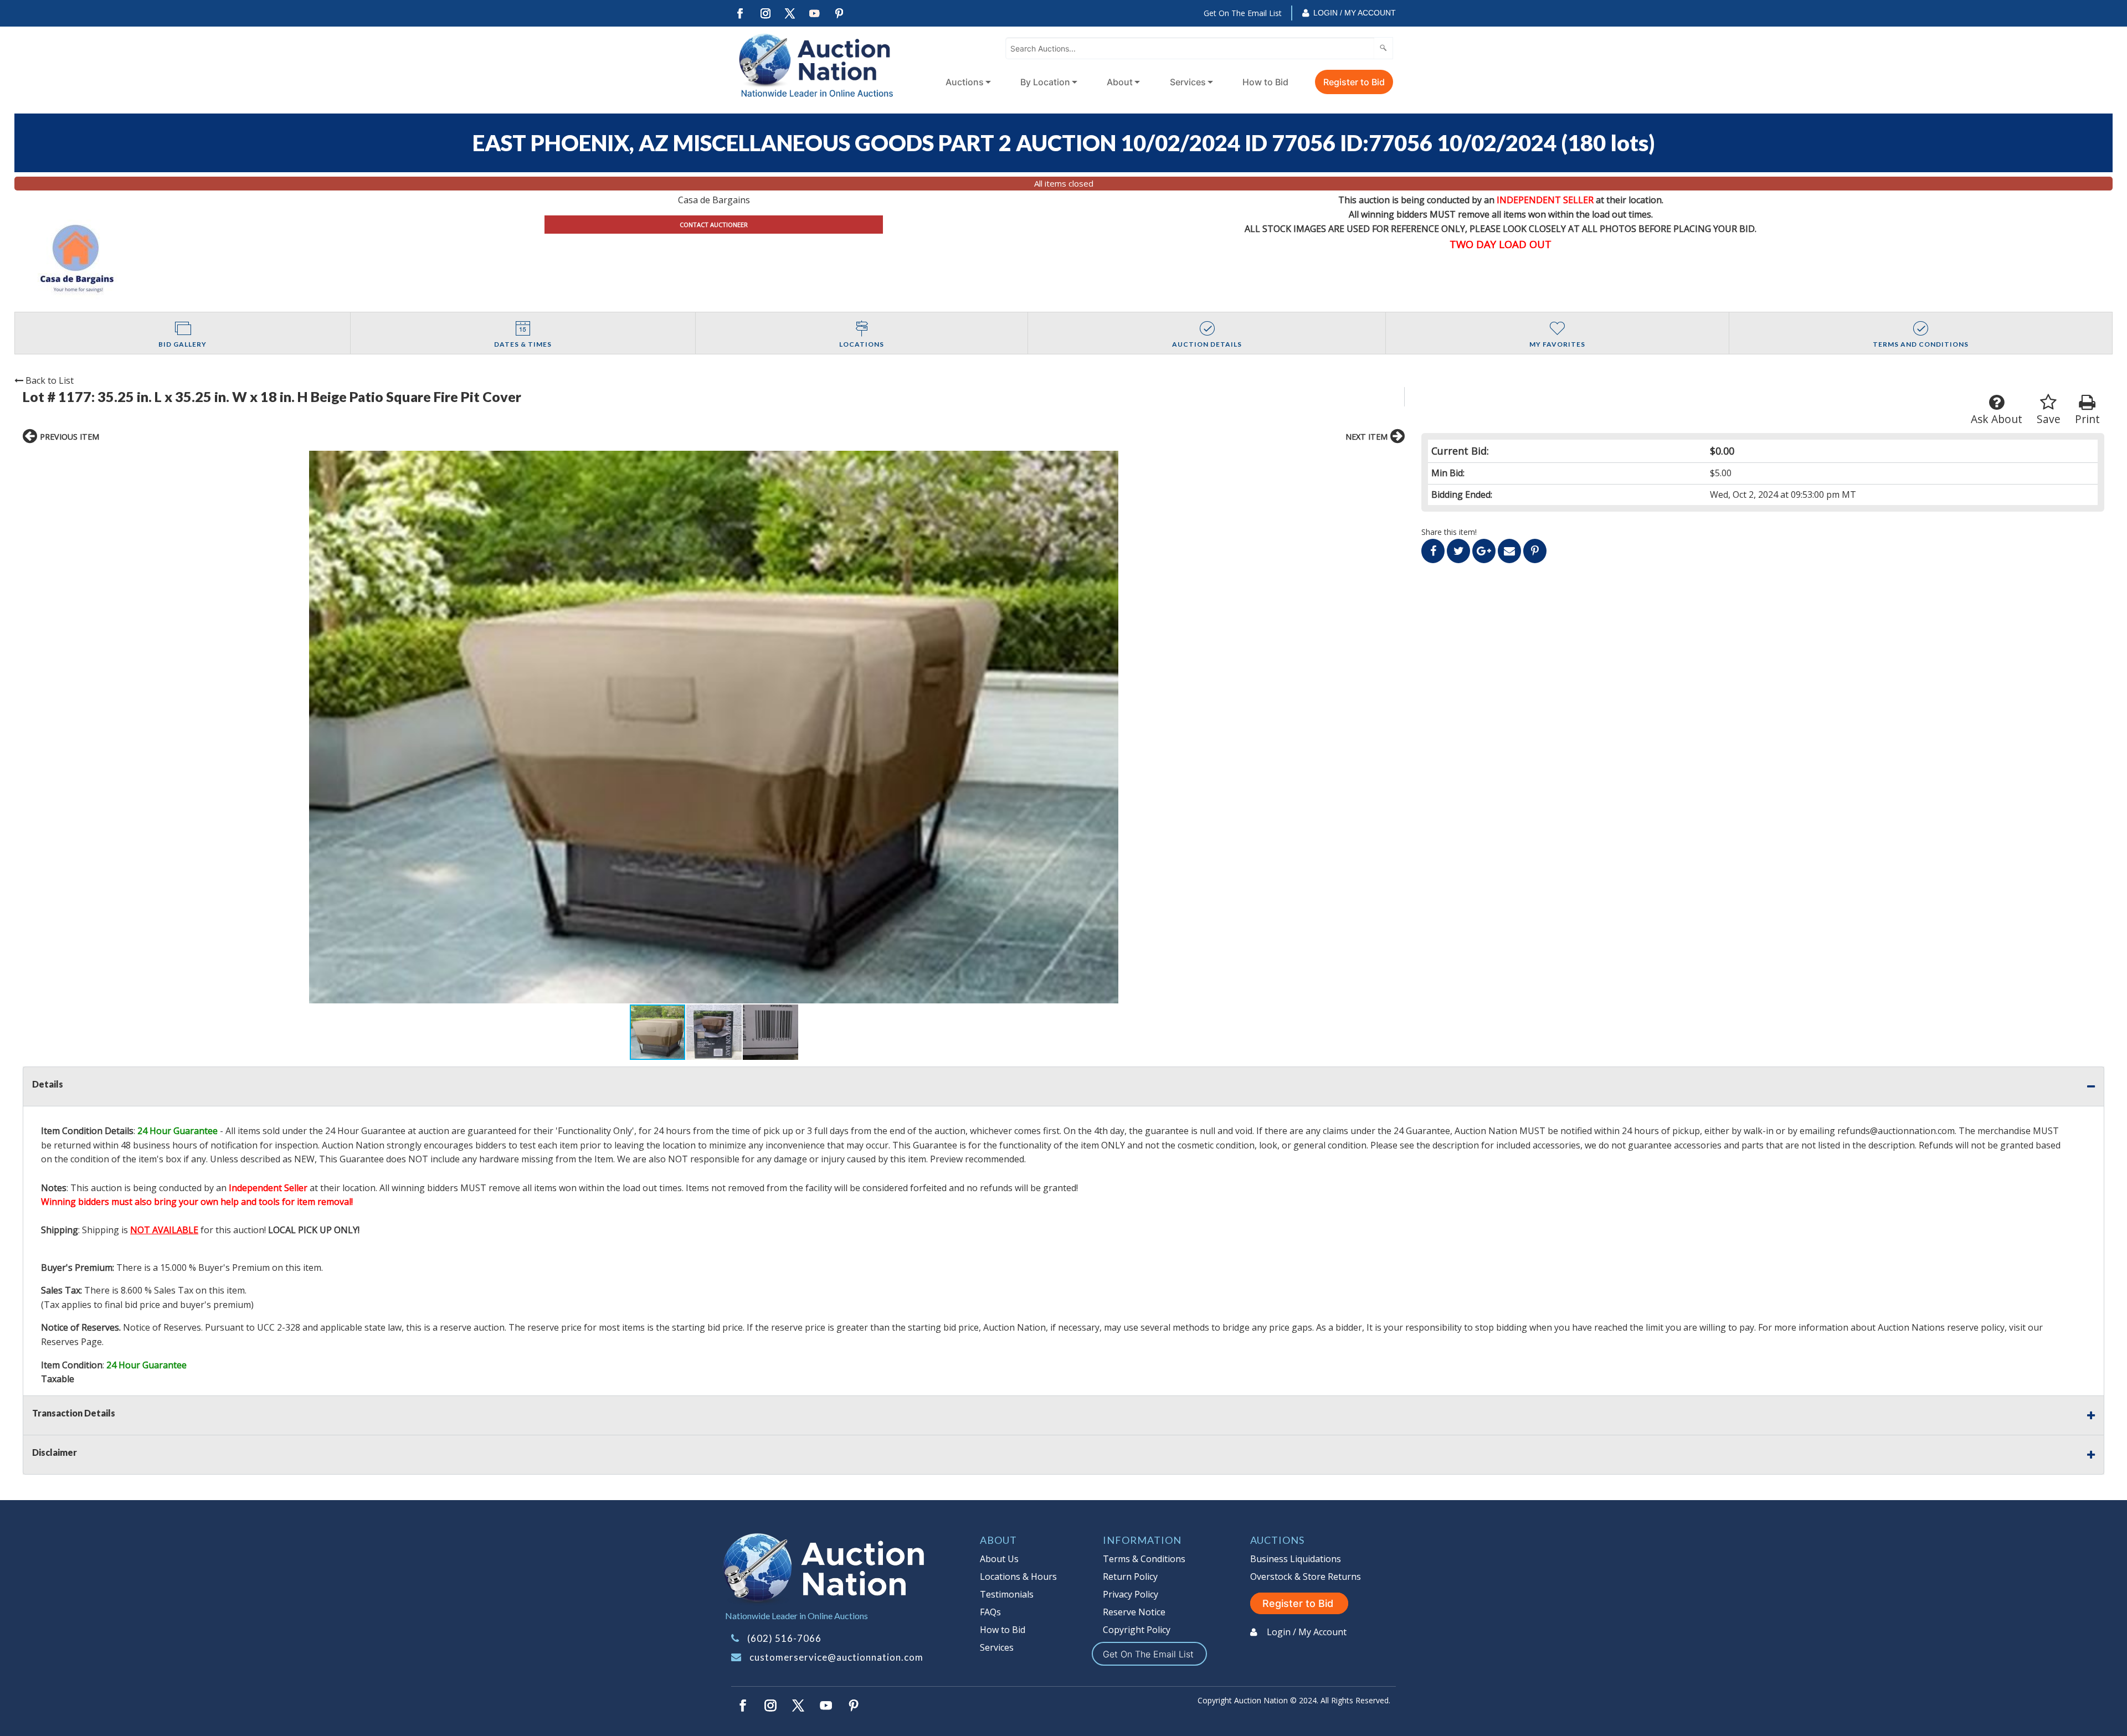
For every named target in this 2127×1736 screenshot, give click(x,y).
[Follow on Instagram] (765, 14)
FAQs (990, 1612)
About (1120, 82)
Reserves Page (71, 1342)
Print (2087, 419)
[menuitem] (966, 82)
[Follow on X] (790, 14)
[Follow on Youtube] (815, 14)
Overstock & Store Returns (1306, 1577)
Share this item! (1449, 532)
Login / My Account (1355, 13)
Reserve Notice (1134, 1612)
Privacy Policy (1131, 1594)
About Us (999, 1559)
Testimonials (1007, 1594)
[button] (714, 727)
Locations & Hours (1018, 1577)
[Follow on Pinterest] (840, 14)
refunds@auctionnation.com (1896, 1131)
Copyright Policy (1137, 1630)
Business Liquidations (1296, 1559)
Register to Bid (1354, 82)
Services (1188, 82)
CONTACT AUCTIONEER (714, 225)
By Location (1045, 82)
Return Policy (1130, 1577)
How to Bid (1265, 82)
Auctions (965, 82)
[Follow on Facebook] (740, 14)
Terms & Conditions (1144, 1559)
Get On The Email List (1243, 13)
